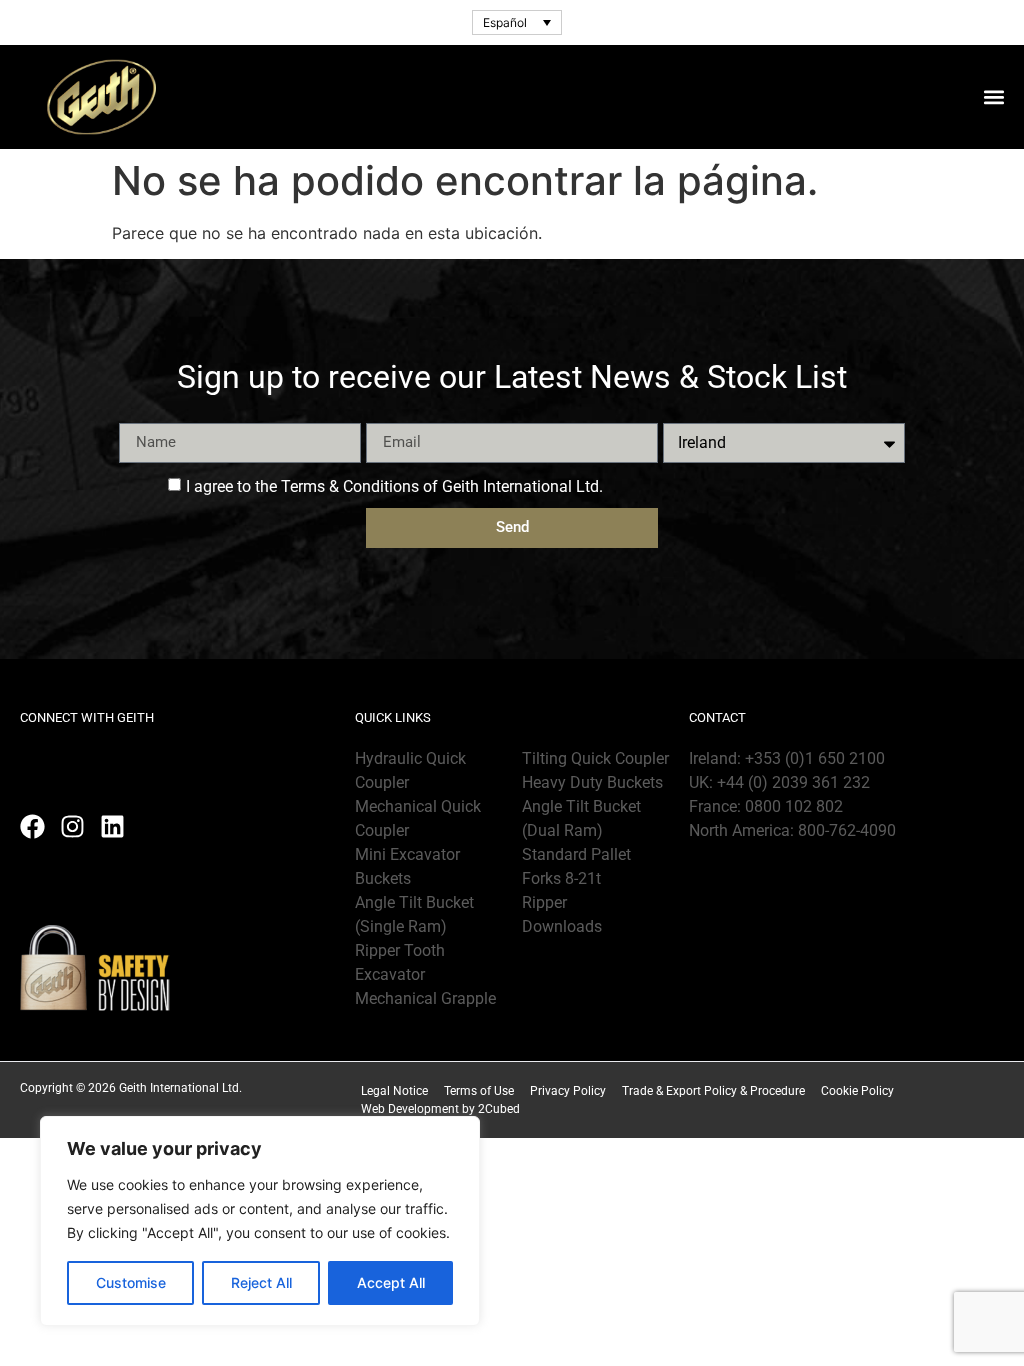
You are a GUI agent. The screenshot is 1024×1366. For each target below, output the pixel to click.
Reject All (261, 1282)
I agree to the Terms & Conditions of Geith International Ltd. (394, 485)
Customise (131, 1282)
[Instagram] (72, 826)
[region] (260, 1221)
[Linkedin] (112, 826)
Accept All (391, 1282)
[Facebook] (32, 826)
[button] (993, 96)
